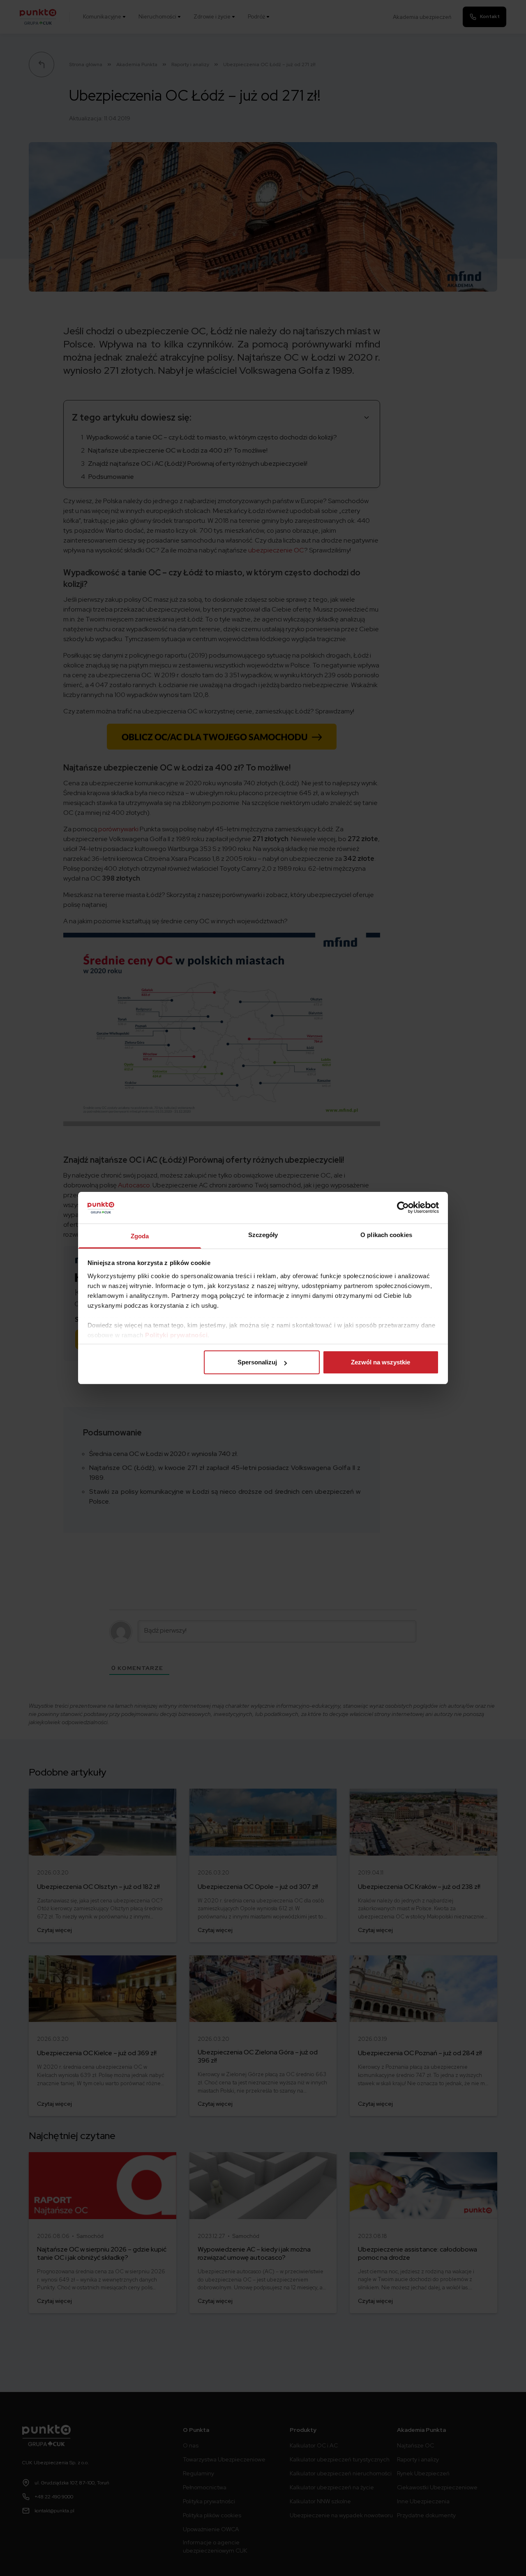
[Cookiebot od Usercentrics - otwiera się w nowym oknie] (403, 1207)
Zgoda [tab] (140, 1236)
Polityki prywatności (176, 1335)
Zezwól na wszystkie (381, 1362)
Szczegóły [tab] (263, 1235)
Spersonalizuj (257, 1362)
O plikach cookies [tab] (386, 1235)
